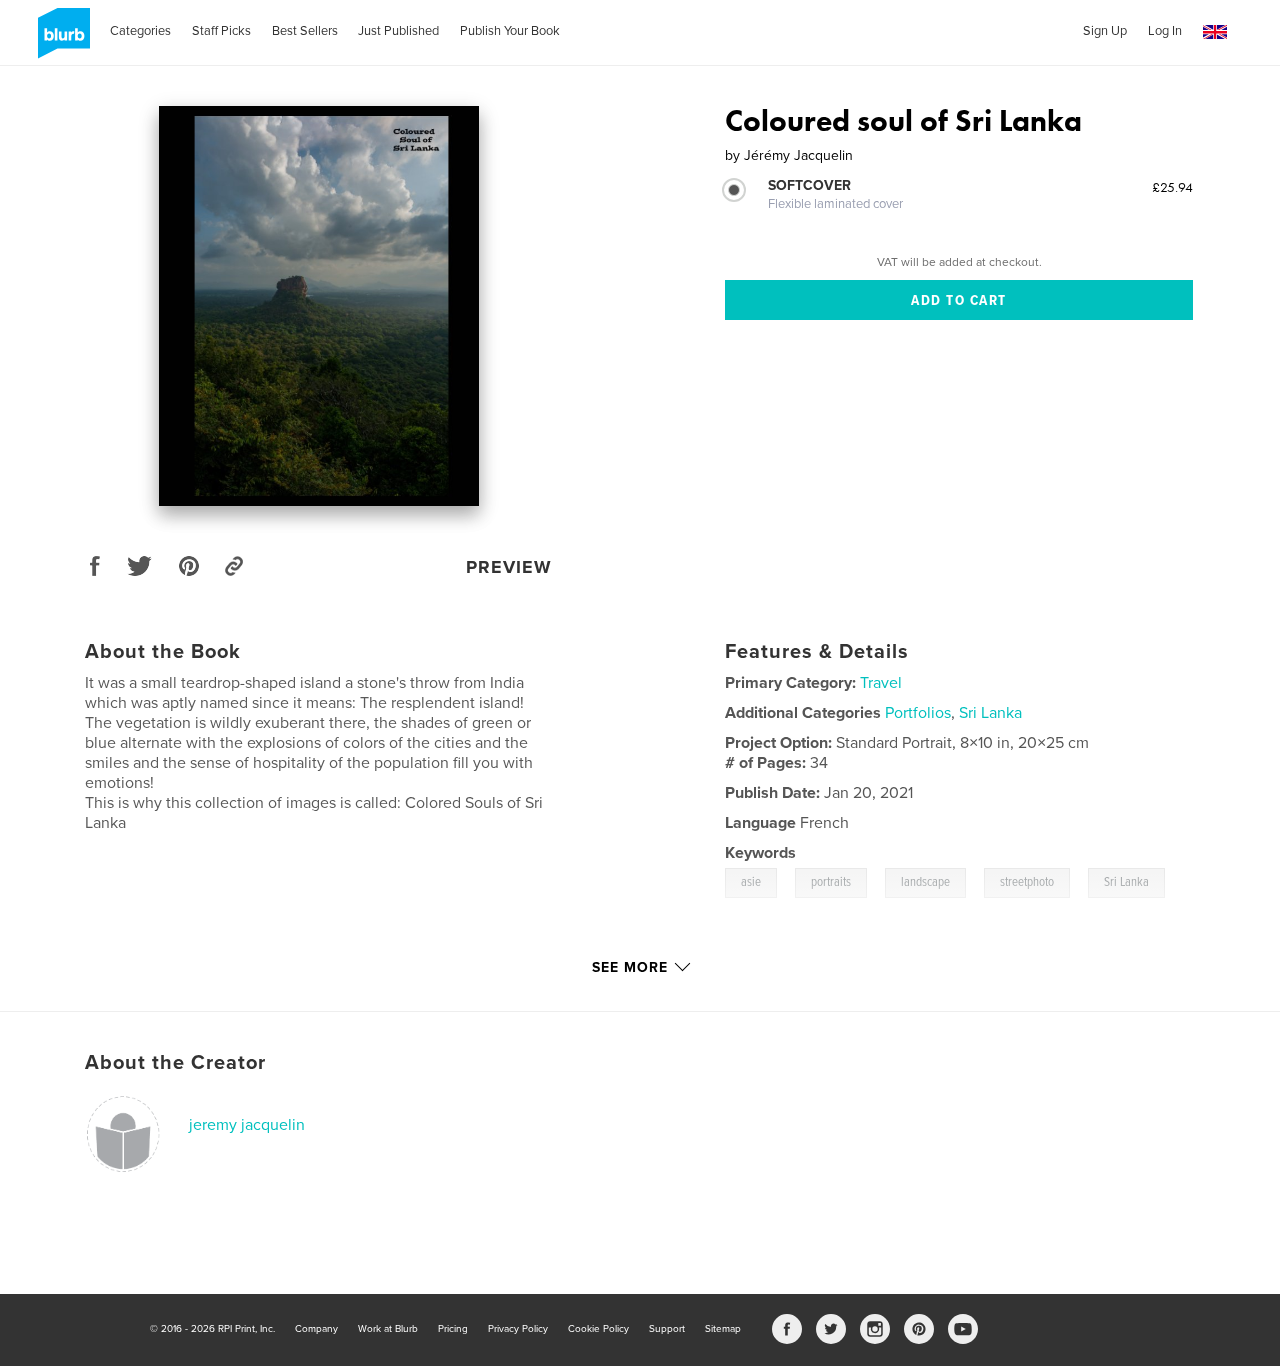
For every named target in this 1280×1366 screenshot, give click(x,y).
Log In (1165, 31)
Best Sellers (305, 31)
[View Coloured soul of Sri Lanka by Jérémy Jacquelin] (319, 306)
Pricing (453, 1329)
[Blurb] (60, 41)
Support (667, 1329)
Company (316, 1329)
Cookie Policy (598, 1329)
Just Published (398, 31)
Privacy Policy (518, 1329)
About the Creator (175, 1063)
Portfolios (918, 713)
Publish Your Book (510, 31)
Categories (140, 31)
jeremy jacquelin (247, 1125)
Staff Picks (221, 31)
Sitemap (723, 1329)
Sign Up (1105, 31)
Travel (881, 683)
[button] (1215, 32)
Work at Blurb (388, 1329)
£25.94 (1172, 187)
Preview (509, 567)
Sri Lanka (990, 713)
